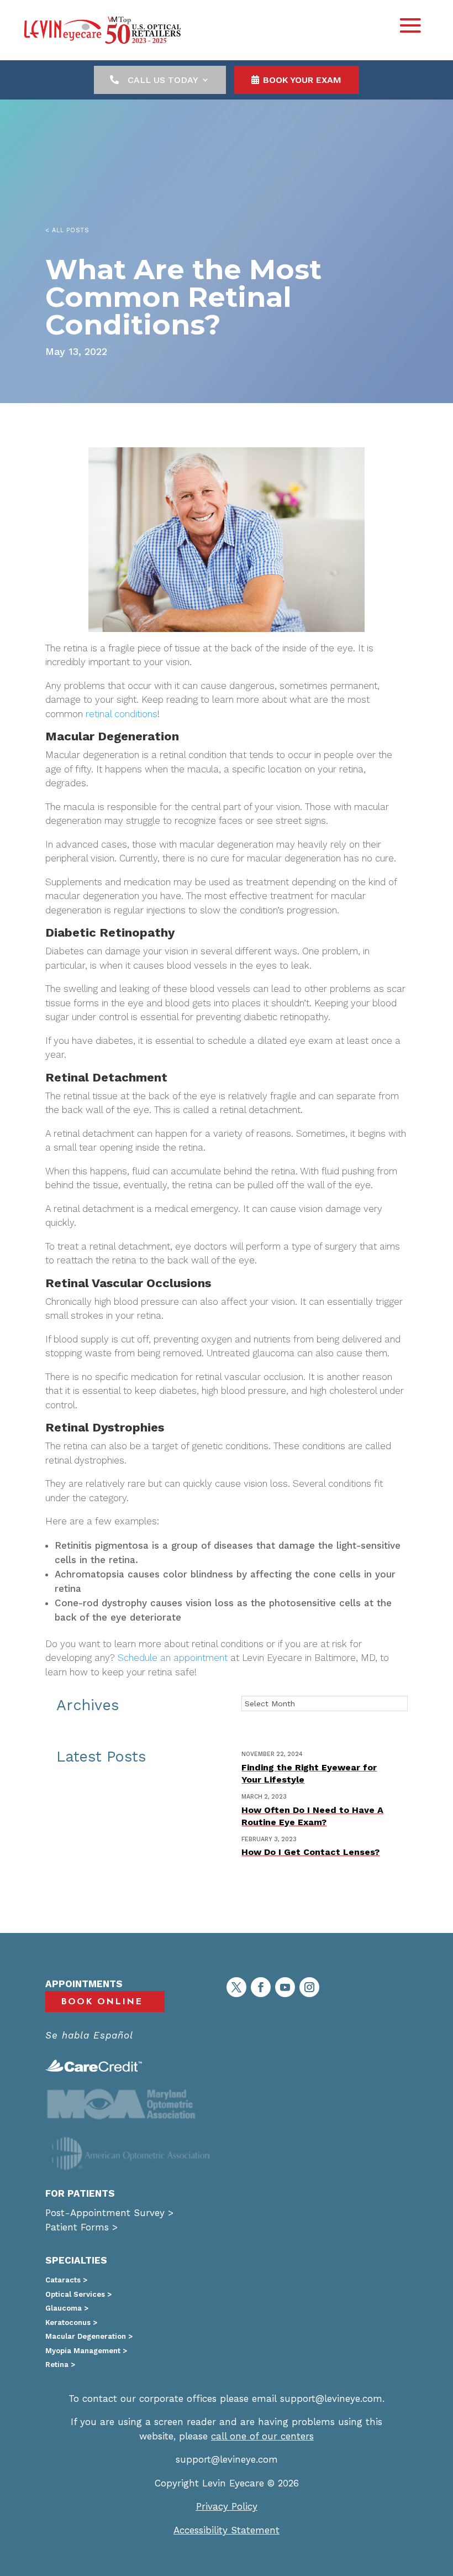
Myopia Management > (86, 2351)
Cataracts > (66, 2280)
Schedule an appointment (173, 1658)
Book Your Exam (302, 80)
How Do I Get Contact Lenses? (310, 1852)
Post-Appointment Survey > (109, 2213)
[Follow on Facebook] (261, 1987)
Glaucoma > (67, 2308)
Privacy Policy (227, 2506)
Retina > (60, 2365)
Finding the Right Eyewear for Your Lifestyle (309, 1773)
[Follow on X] (236, 1987)
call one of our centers (262, 2436)
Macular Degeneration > (89, 2336)
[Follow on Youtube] (285, 1987)
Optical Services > (78, 2294)
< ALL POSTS (67, 230)
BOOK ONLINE (102, 2002)
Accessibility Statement (227, 2530)
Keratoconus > (71, 2322)
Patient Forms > (81, 2227)
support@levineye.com (331, 2399)
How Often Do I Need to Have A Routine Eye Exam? (312, 1816)
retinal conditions (122, 714)
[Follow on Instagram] (309, 1987)
